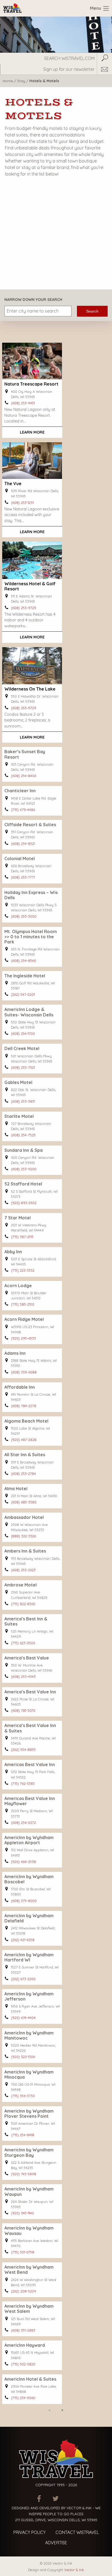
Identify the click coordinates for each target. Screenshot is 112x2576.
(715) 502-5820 (23, 2364)
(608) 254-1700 (23, 1033)
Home (8, 81)
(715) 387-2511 (22, 1237)
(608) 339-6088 (24, 1372)
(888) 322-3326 (23, 1536)
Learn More (32, 432)
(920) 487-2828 (24, 1440)
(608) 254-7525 (23, 1135)
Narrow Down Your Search (33, 300)
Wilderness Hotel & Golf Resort (30, 586)
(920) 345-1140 (22, 2213)
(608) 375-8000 (24, 1901)
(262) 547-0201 (23, 994)
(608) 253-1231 (22, 503)
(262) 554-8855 (23, 1750)
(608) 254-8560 (24, 961)
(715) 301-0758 (23, 2252)
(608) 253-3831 (23, 1101)
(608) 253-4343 (23, 1677)
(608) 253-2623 (23, 1570)
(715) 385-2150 (23, 1304)
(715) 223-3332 (23, 1270)
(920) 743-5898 (24, 2174)
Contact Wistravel (77, 2532)
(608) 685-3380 (24, 1502)
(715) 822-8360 (23, 1604)
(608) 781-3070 (23, 1710)
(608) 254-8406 (24, 776)
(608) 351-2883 (23, 2330)
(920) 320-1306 (23, 2057)
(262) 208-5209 (24, 2291)
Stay (21, 81)
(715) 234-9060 (23, 2398)
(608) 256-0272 (23, 1823)
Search (92, 311)
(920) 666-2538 (23, 1862)
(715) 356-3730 (23, 2096)
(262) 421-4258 (23, 1940)
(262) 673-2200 (23, 1979)
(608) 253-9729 (24, 608)
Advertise (56, 2543)
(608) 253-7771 (23, 877)
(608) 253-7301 (23, 1067)
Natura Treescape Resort (31, 384)
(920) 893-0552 (24, 1203)
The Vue (13, 484)
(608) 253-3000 (24, 916)
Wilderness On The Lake (30, 689)
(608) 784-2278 (24, 1406)
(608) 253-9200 (24, 1169)
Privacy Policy (29, 2532)
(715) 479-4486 (23, 810)
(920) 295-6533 (23, 1338)
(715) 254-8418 (23, 2135)
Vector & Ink (74, 2570)
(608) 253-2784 (23, 1474)
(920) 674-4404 (23, 2018)
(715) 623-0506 (23, 1643)
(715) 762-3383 (23, 1783)
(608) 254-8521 (23, 844)
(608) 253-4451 (23, 403)
